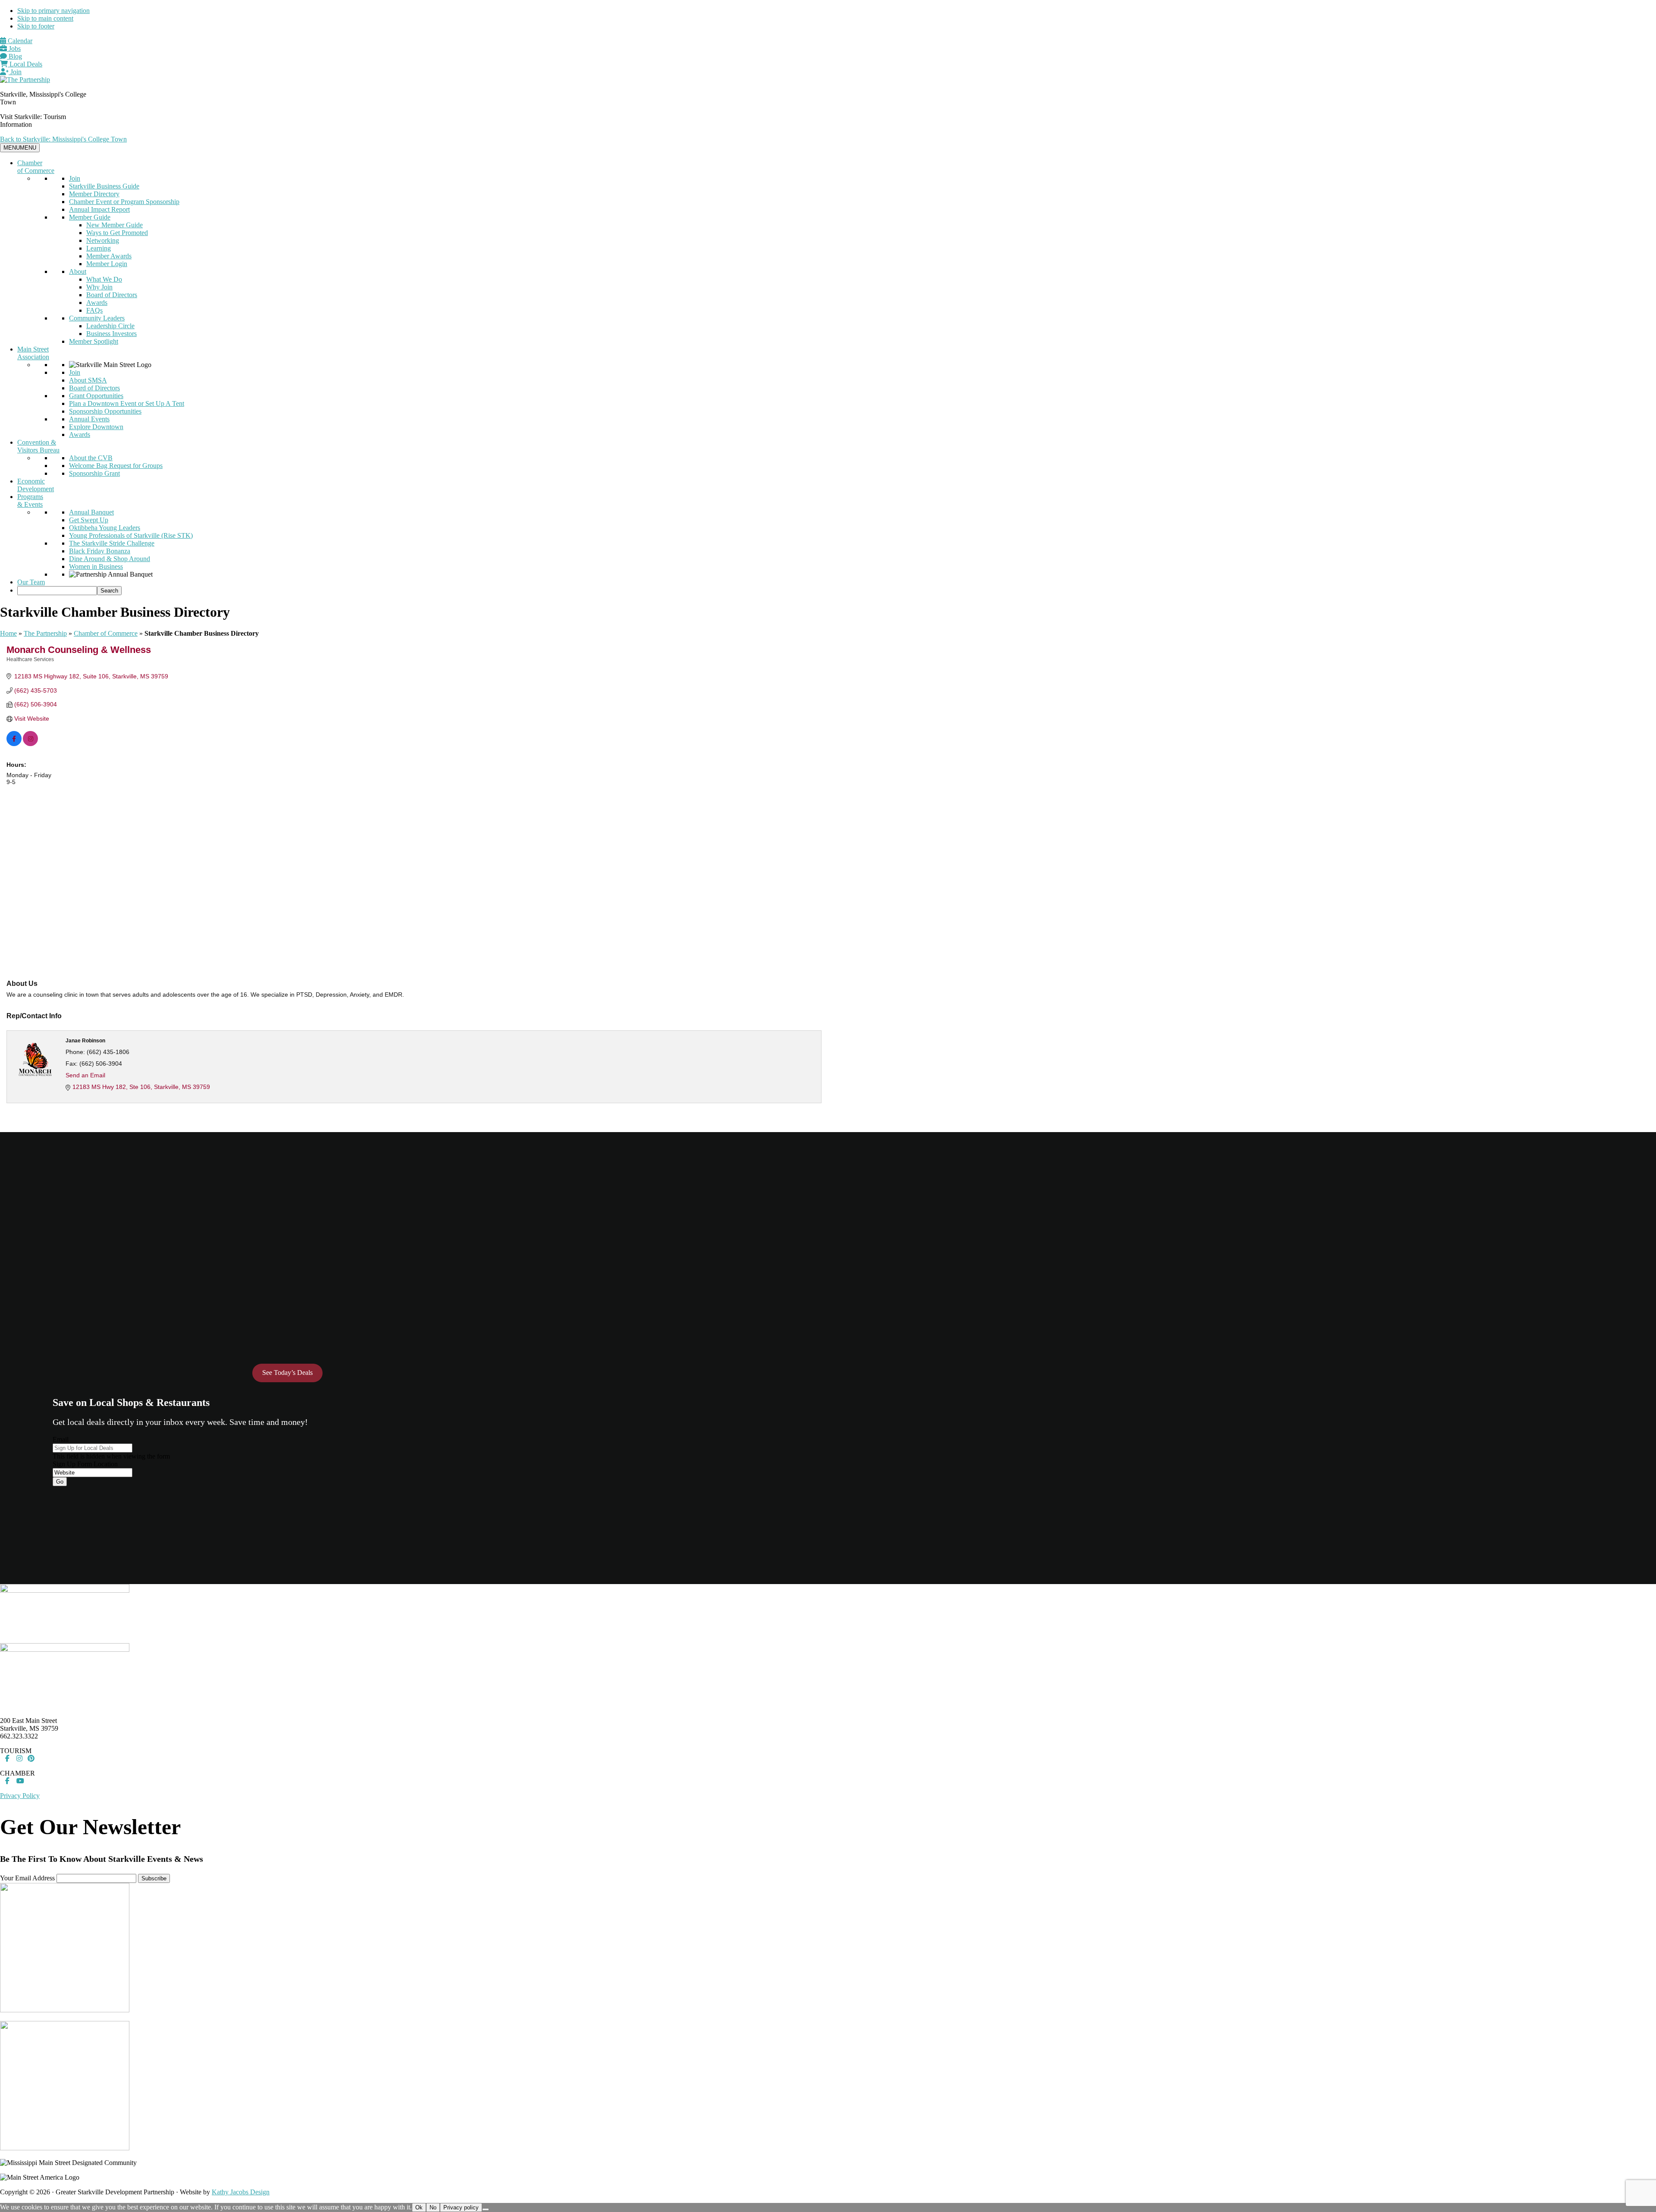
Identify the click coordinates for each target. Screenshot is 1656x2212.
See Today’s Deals (287, 1373)
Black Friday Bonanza (100, 551)
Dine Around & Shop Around (110, 559)
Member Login (107, 264)
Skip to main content (45, 18)
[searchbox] (57, 591)
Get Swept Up (89, 520)
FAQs (94, 310)
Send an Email (85, 1075)
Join (15, 72)
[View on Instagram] (30, 744)
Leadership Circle (110, 326)
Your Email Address (27, 1878)
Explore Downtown (96, 427)
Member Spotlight (94, 341)
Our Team (31, 582)
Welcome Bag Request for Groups (116, 466)
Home (8, 633)
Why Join (99, 287)
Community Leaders (97, 318)
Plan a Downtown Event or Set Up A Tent (127, 403)
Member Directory (94, 194)
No (433, 2207)
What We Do (104, 279)
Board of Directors (112, 295)
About (78, 271)
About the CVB (91, 458)
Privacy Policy (20, 1796)
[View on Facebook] (14, 744)
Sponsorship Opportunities (105, 411)
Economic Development (36, 485)
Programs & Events (30, 500)
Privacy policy (461, 2207)
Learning (99, 248)
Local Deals (25, 64)
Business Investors (111, 334)
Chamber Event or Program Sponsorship (124, 202)
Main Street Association (33, 353)
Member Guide (90, 217)
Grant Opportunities (96, 396)
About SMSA (88, 380)
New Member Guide (114, 225)
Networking (103, 240)
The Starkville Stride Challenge (112, 543)
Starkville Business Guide (104, 186)
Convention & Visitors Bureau (38, 446)
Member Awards (109, 256)
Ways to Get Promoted (117, 233)
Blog (14, 56)
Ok (419, 2207)
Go (60, 1482)
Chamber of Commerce (36, 167)
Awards (97, 303)
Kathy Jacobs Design (241, 2192)
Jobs (14, 49)
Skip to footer (36, 26)
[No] (486, 2209)
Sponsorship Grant (94, 473)
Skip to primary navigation (53, 11)
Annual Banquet (91, 512)
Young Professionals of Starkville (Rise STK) (131, 535)
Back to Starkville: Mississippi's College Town (63, 139)
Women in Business (96, 566)
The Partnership (45, 633)
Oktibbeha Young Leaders (105, 528)
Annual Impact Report (99, 209)
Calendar (19, 41)
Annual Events (89, 419)
